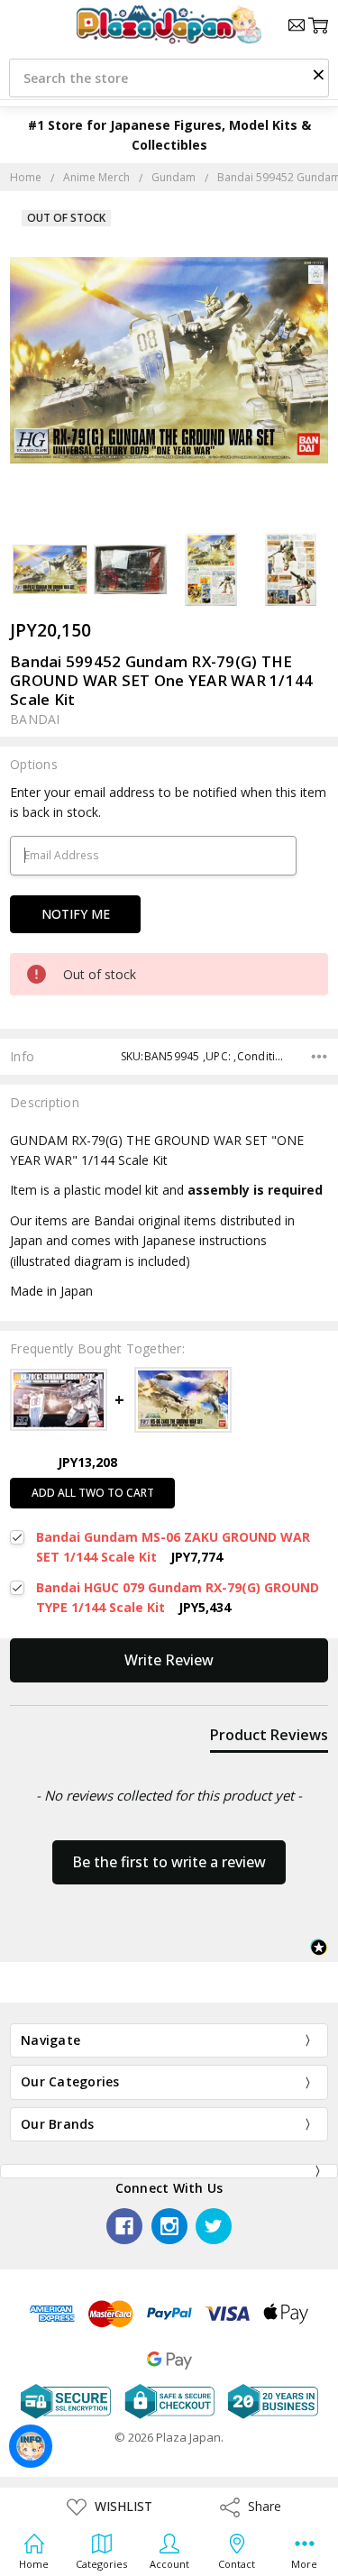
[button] (318, 74)
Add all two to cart (93, 1493)
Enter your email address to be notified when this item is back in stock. (168, 802)
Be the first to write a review (169, 1862)
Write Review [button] (169, 1660)
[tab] (269, 1738)
